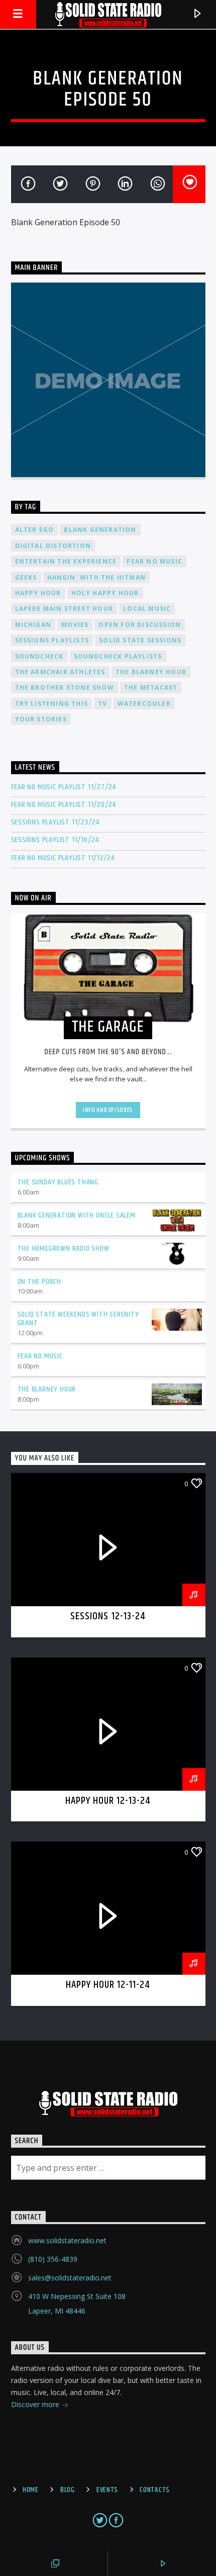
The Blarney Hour (151, 672)
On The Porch (40, 1282)
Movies (75, 625)
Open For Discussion (140, 625)
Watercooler (144, 704)
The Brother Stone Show (65, 687)
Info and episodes (108, 1110)
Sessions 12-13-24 (108, 1616)
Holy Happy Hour (105, 593)
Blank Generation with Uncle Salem (77, 1215)
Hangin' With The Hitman (97, 577)
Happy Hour (38, 593)
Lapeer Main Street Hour (64, 609)
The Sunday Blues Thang (58, 1182)
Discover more (36, 2404)
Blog (68, 2490)
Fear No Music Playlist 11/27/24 (64, 787)
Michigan (33, 625)
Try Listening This (52, 704)
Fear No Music (154, 561)
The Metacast (151, 687)
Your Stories (41, 719)
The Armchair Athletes (60, 672)
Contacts (155, 2490)
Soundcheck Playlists (118, 656)
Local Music (147, 609)
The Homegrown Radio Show (64, 1249)
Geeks (26, 577)
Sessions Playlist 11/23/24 (56, 822)
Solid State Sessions (140, 640)
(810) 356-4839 (53, 2259)
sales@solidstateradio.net (70, 2278)
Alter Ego (35, 530)
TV (102, 704)
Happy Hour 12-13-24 (108, 1801)
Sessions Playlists (52, 640)
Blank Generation (100, 530)
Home (31, 2490)
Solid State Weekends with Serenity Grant (78, 1319)
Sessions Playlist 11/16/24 (55, 840)
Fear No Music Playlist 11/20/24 (64, 805)
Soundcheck (39, 656)
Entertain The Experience (66, 561)
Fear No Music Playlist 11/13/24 (63, 858)
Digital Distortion (53, 546)
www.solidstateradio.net (67, 2240)
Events (107, 2490)
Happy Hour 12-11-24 (108, 1985)
